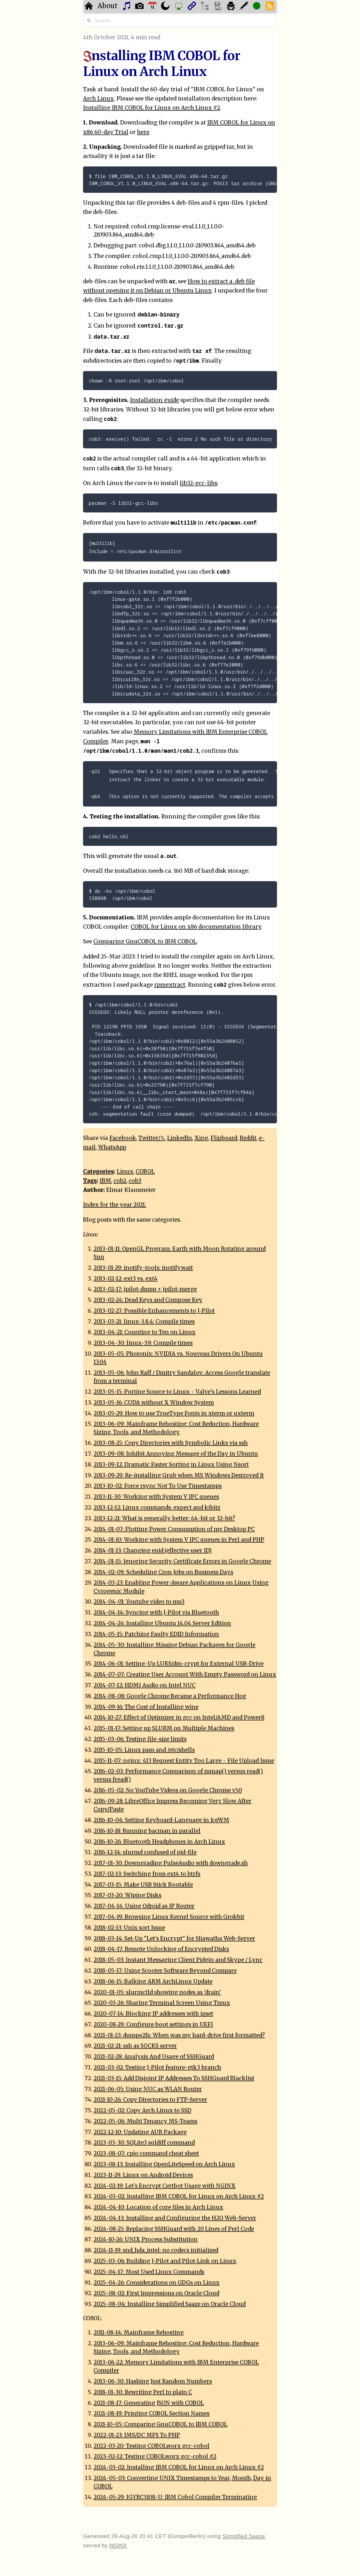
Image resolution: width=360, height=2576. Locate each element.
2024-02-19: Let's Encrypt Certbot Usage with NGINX (165, 2186)
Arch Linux (98, 99)
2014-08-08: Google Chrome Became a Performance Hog (170, 1696)
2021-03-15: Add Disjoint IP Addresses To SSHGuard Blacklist (174, 2078)
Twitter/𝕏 (152, 1138)
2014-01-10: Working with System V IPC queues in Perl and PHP (179, 1540)
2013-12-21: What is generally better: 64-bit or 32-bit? (164, 1518)
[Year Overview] (153, 7)
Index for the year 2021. (115, 1205)
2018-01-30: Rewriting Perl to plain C (143, 2392)
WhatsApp (112, 1147)
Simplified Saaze (244, 2536)
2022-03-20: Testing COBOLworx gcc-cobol (152, 2446)
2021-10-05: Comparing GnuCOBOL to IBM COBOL (160, 2424)
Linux (125, 1172)
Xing (201, 1138)
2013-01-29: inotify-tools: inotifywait (143, 1268)
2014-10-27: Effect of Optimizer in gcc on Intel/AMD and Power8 (179, 1718)
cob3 (135, 1181)
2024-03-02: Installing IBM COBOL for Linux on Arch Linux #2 (179, 2196)
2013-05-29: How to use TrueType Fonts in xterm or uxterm (174, 1413)
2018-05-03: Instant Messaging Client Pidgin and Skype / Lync (178, 1960)
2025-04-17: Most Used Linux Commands (149, 2272)
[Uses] (179, 7)
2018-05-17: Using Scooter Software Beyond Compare (165, 1971)
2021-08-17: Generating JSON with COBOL (149, 2403)
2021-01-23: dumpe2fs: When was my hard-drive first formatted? (179, 2035)
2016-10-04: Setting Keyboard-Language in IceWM (161, 1820)
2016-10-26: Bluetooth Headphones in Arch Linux (159, 1842)
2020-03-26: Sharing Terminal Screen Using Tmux (162, 2003)
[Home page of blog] (89, 7)
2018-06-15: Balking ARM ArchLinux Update (153, 1982)
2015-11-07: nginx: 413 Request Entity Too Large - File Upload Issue (184, 1761)
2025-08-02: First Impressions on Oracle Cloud (156, 2293)
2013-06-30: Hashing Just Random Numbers (153, 2381)
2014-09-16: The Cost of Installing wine (146, 1707)
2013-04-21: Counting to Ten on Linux (145, 1332)
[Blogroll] (193, 7)
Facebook (123, 1138)
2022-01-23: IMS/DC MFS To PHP (137, 2435)
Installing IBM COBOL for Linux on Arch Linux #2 (152, 108)
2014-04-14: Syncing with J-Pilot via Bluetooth (156, 1613)
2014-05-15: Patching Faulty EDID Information (156, 1634)
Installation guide (154, 400)
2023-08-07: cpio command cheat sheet (146, 2153)
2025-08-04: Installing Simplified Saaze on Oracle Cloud (170, 2304)
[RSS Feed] (271, 7)
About (108, 6)
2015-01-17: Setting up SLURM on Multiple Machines (164, 1728)
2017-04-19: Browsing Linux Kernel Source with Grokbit (169, 1917)
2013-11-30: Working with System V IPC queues (156, 1497)
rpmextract (170, 985)
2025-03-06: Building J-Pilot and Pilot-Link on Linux (165, 2261)
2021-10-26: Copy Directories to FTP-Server (150, 2100)
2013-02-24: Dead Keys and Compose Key (148, 1300)
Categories (98, 1172)
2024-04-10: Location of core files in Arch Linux (158, 2207)
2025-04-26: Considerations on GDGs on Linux (157, 2283)
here (143, 132)
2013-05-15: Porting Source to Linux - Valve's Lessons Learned (177, 1392)
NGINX (118, 2545)
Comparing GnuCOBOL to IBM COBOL (145, 942)
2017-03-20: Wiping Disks (127, 1895)
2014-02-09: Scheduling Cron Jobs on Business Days (163, 1572)
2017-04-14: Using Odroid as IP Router (144, 1906)
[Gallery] (140, 7)
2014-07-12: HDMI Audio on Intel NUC (145, 1685)
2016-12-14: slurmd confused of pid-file (145, 1852)
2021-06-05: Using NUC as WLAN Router (148, 2089)
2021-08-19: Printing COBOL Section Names (152, 2414)
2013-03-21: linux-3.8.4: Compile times (144, 1322)
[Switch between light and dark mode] (166, 7)
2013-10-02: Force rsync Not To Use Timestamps (158, 1486)
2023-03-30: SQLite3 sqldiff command (144, 2143)
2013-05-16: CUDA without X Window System (154, 1403)
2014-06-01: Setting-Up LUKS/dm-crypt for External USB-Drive (179, 1664)
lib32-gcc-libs (198, 483)
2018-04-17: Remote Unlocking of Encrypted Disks (161, 1949)
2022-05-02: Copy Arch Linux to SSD (142, 2110)
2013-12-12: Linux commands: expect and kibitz (157, 1508)
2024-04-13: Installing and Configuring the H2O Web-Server (175, 2218)
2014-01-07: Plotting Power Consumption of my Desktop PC (174, 1529)
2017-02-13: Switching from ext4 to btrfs (147, 1874)
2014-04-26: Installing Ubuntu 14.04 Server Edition (162, 1623)
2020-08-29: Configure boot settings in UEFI (153, 2025)
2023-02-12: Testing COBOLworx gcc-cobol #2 (155, 2457)
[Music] (127, 7)
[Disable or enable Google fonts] (244, 7)
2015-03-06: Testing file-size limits (140, 1739)
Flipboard (224, 1138)
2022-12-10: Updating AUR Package (140, 2132)
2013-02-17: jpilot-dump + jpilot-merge (145, 1289)
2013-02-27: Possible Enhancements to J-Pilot (154, 1311)
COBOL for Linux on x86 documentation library (196, 927)
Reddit (248, 1138)
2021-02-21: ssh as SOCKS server (135, 2046)
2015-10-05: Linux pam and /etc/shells (144, 1750)
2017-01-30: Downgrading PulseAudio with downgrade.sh (171, 1863)
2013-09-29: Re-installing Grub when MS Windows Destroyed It (179, 1475)
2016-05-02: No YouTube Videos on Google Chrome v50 (168, 1790)
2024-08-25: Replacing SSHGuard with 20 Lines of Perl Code (174, 2229)
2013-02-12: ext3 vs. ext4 (126, 1279)
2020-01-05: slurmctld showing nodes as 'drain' (157, 1992)
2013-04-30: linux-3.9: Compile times (143, 1343)
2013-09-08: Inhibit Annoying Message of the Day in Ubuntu (176, 1454)
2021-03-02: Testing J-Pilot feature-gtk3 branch (157, 2067)
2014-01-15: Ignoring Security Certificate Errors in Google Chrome (182, 1561)
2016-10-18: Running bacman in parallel (147, 1831)
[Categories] (219, 7)
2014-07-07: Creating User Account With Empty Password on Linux (185, 1675)
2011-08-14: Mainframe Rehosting (139, 2333)
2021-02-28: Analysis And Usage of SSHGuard (154, 2057)
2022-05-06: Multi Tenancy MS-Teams (145, 2121)
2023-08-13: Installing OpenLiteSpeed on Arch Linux (164, 2164)
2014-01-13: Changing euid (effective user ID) (153, 1551)
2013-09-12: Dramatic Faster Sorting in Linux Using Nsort (171, 1465)
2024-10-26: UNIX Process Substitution (146, 2239)
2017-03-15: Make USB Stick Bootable (143, 1885)
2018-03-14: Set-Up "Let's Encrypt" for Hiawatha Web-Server (174, 1939)
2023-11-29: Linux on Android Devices (143, 2175)
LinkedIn (180, 1138)
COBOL (145, 1172)
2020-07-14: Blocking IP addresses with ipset (153, 2014)
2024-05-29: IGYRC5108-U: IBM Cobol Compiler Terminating (175, 2497)
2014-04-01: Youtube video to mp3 (139, 1602)
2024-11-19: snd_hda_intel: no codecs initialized (156, 2250)
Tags (90, 1181)
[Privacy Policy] (232, 7)
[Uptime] (257, 7)
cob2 (120, 1181)
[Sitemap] (205, 7)
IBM (105, 1181)
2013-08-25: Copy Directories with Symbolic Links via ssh (171, 1443)
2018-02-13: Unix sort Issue (129, 1928)
